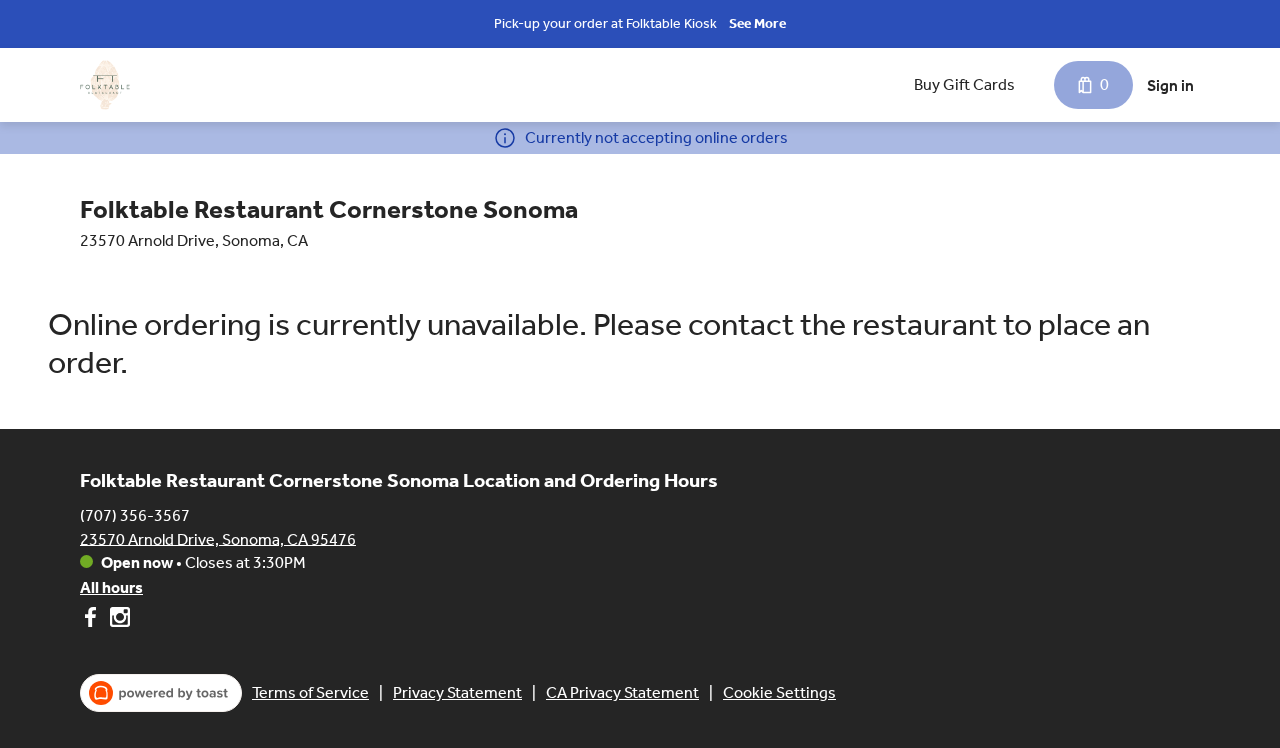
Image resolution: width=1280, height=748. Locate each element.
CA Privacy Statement (622, 692)
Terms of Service (310, 692)
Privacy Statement (457, 692)
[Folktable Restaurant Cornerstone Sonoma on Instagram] (117, 620)
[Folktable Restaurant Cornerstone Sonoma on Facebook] (92, 620)
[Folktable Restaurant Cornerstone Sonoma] (105, 85)
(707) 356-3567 (135, 514)
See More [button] (757, 23)
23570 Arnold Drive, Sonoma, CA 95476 (218, 538)
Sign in (1170, 85)
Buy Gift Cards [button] (964, 84)
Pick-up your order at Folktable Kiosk (605, 23)
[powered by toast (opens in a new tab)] (161, 693)
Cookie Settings (779, 692)
